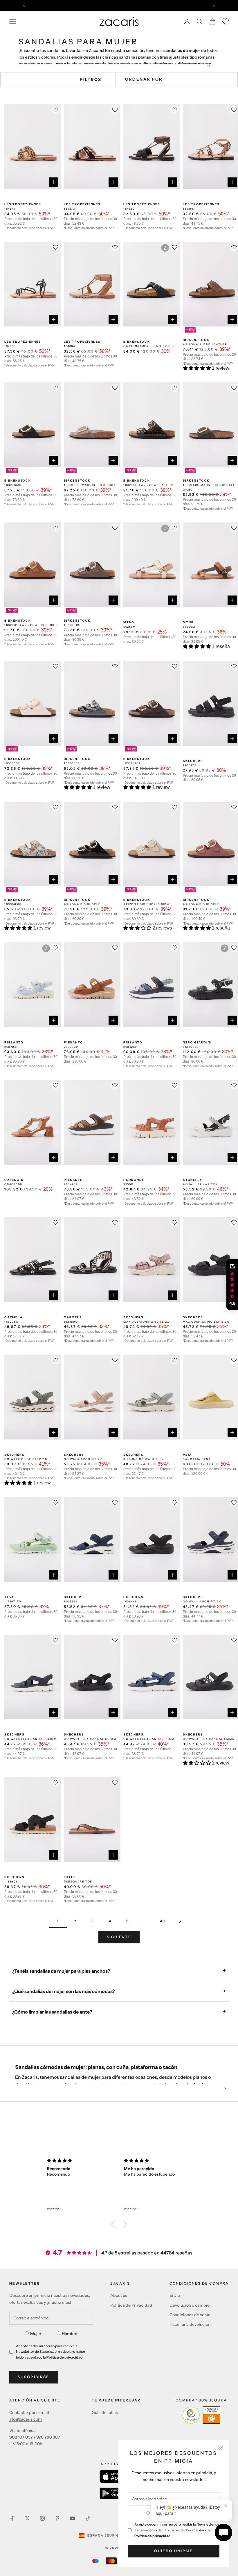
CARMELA (13, 1317)
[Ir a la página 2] (180, 1921)
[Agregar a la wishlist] (234, 1360)
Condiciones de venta (190, 2315)
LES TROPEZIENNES (23, 204)
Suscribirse (34, 2377)
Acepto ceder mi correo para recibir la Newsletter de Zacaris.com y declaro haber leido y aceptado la (177, 2530)
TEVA (9, 1597)
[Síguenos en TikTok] (88, 2518)
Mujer (36, 2334)
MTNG (129, 622)
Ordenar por (144, 79)
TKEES (70, 1877)
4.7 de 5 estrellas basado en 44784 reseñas (147, 2253)
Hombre (70, 2334)
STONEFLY (192, 1180)
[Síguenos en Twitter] (27, 2518)
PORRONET (134, 1180)
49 (163, 1921)
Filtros (91, 79)
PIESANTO (14, 1042)
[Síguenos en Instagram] (42, 2518)
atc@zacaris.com (26, 2419)
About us (119, 2295)
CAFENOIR (14, 1180)
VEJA (187, 1455)
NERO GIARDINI (197, 1042)
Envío (175, 2295)
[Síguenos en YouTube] (73, 2518)
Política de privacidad (153, 2536)
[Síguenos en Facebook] (12, 2518)
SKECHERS (193, 761)
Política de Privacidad (131, 2305)
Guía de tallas (105, 2412)
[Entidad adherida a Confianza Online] (201, 2415)
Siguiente (119, 1937)
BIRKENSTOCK (137, 342)
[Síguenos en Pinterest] (57, 2518)
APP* (174, 5)
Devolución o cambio (190, 2305)
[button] (197, 368)
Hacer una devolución (190, 2324)
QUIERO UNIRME (173, 2551)
